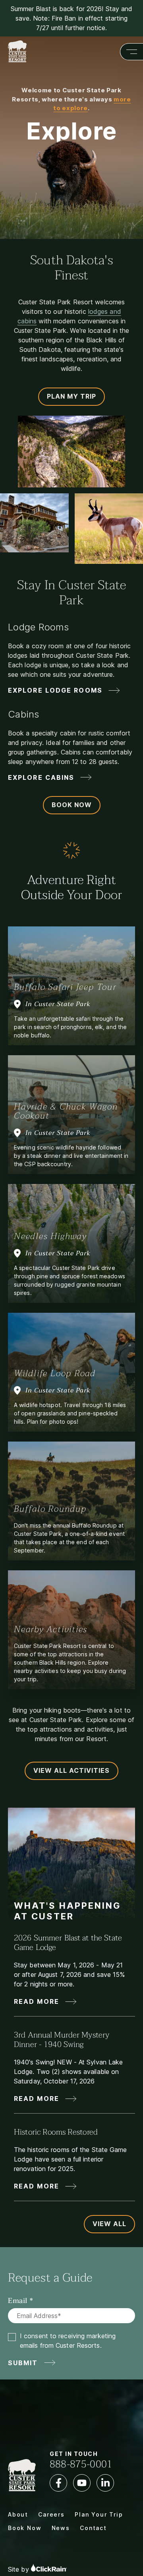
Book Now (72, 805)
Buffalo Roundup (50, 1509)
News (61, 2528)
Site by (19, 2569)
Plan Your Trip (99, 2514)
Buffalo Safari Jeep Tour (65, 987)
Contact (93, 2528)
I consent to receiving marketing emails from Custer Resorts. (68, 2341)
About (18, 2514)
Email (18, 2301)
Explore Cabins (41, 777)
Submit (23, 2363)
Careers (51, 2514)
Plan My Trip (71, 396)
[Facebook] (58, 2483)
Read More (37, 2001)
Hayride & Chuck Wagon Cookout (66, 1111)
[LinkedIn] (105, 2483)
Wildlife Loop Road (55, 1373)
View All (109, 2224)
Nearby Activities (51, 1629)
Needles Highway (50, 1236)
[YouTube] (82, 2483)
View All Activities (71, 1770)
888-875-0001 (81, 2464)
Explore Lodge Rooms (55, 690)
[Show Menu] (131, 52)
